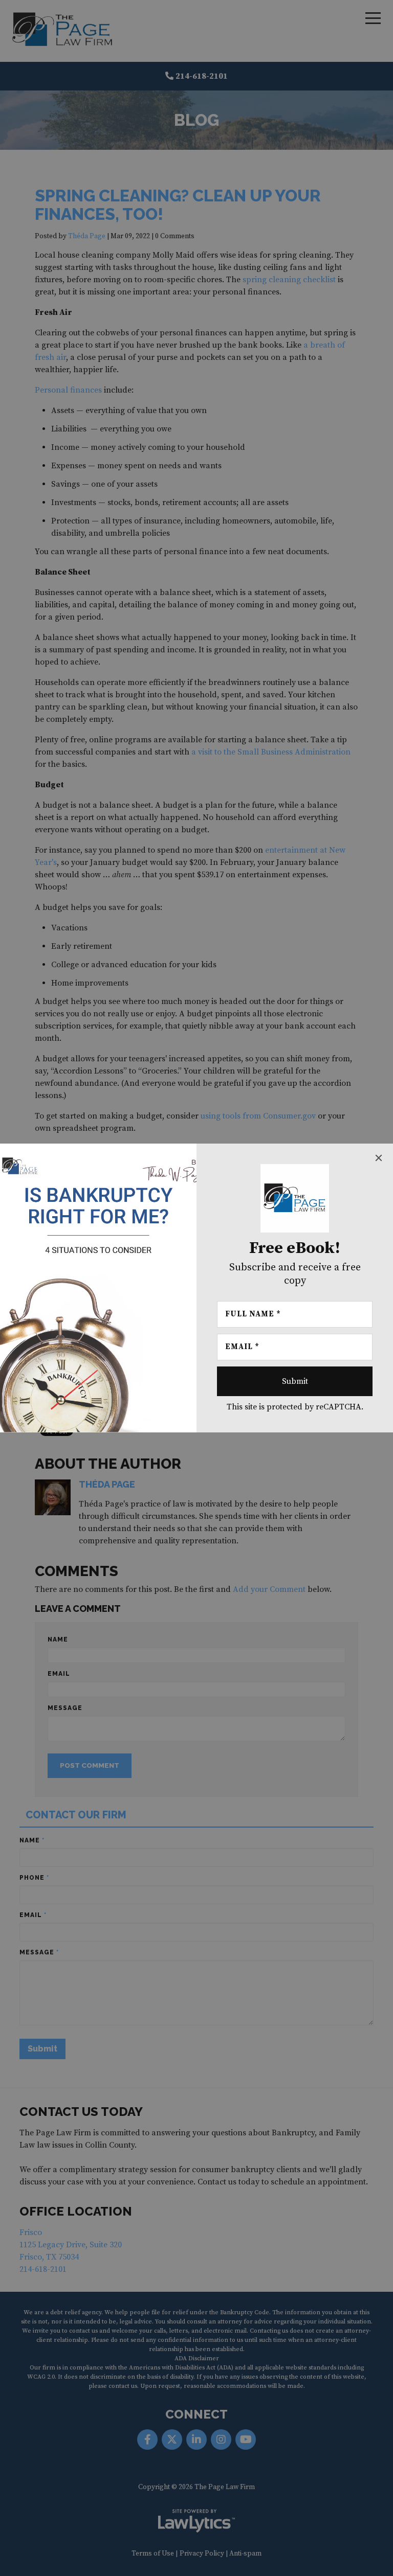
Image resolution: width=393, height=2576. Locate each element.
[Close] (379, 1158)
